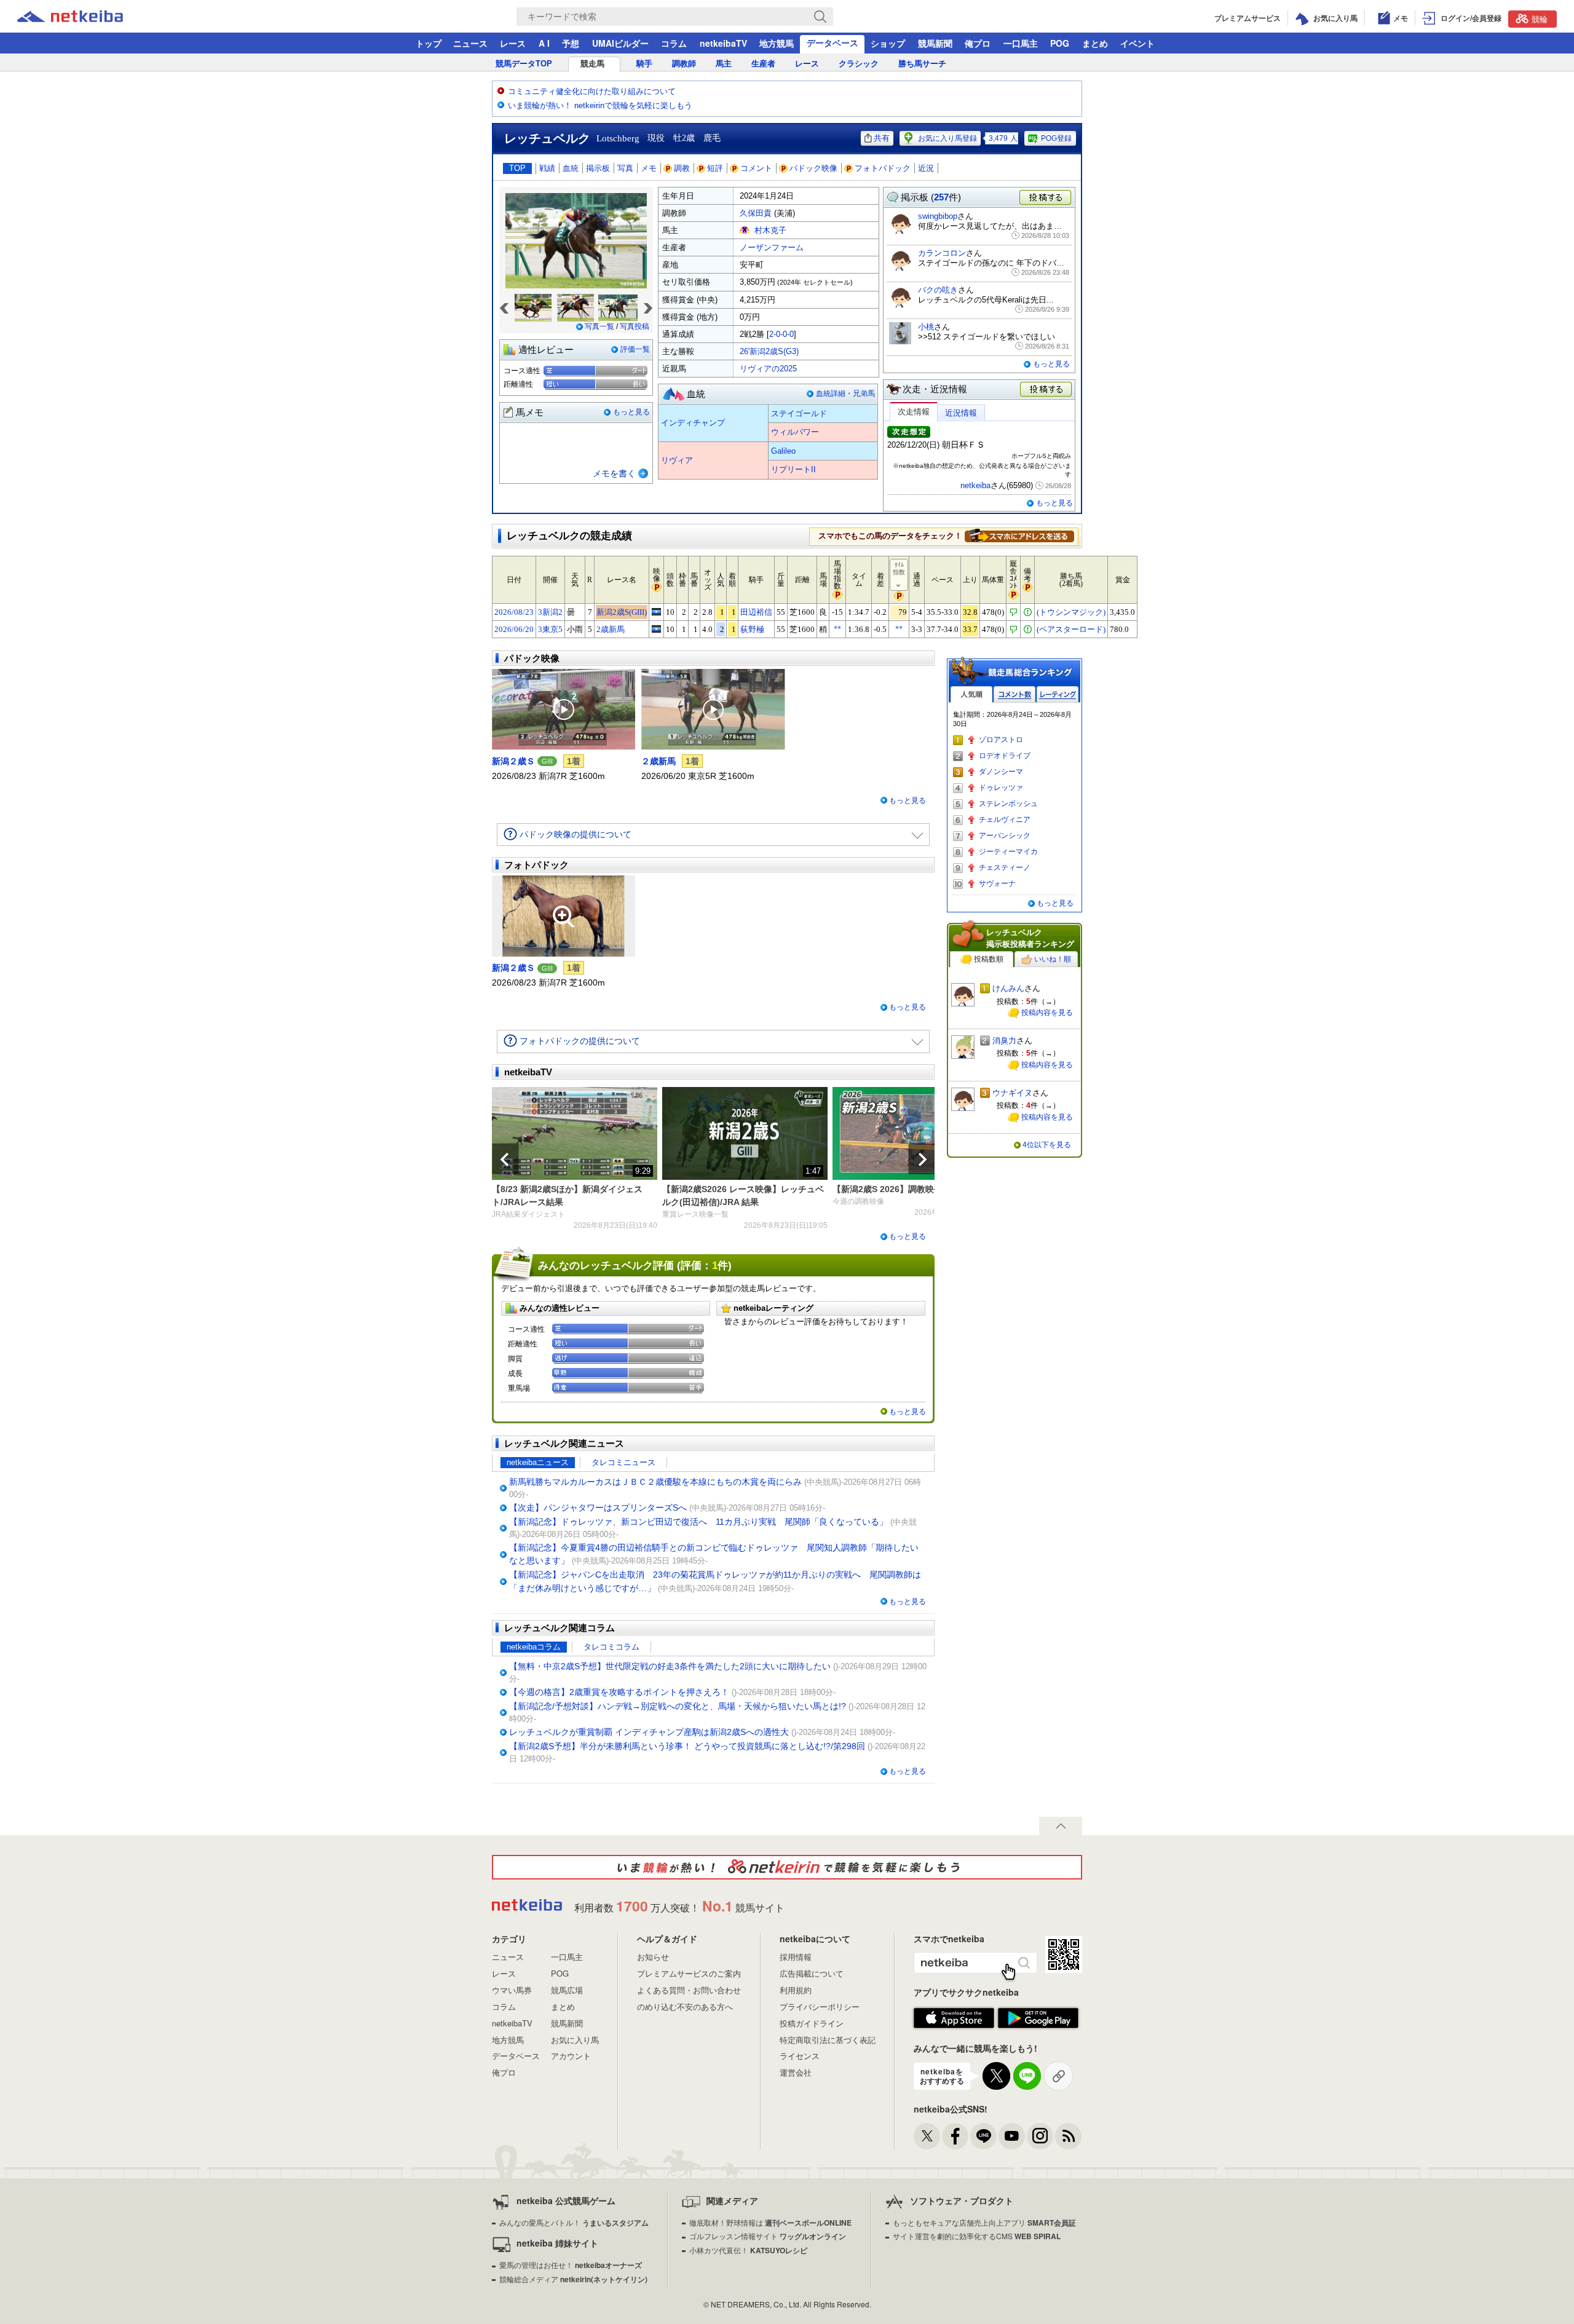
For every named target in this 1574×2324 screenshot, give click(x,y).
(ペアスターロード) (1071, 629)
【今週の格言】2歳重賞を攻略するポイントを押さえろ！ (619, 1692)
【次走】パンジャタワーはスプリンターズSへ (598, 1508)
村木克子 (770, 230)
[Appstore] (954, 2018)
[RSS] (1068, 2136)
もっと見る (631, 412)
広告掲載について (812, 1973)
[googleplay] (1038, 2018)
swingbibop (938, 216)
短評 (715, 168)
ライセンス (800, 2056)
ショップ (888, 43)
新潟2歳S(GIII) (622, 612)
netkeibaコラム (534, 1647)
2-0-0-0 (781, 334)
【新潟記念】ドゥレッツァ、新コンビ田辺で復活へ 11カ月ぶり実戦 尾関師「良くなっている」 (698, 1522)
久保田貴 (756, 213)
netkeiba (975, 485)
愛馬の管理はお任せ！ (571, 2265)
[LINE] (983, 2136)
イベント (1137, 43)
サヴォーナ (997, 883)
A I (544, 43)
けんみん (1008, 988)
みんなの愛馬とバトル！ (574, 2222)
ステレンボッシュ (1008, 804)
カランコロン (942, 253)
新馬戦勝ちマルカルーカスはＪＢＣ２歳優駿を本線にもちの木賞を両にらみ (655, 1482)
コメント (756, 168)
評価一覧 (635, 349)
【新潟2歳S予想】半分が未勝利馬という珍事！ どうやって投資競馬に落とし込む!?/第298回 (687, 1746)
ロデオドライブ (1005, 756)
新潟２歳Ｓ (513, 761)
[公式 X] (927, 2136)
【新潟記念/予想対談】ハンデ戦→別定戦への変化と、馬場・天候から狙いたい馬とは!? (678, 1706)
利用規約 (796, 1990)
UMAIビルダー (620, 43)
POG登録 (1056, 138)
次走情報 (914, 412)
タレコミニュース (623, 1462)
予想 (571, 43)
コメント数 (1014, 694)
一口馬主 (1021, 43)
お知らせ (653, 1957)
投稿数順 (989, 959)
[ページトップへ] (1061, 1826)
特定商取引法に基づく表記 (828, 2040)
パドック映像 (813, 168)
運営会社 (796, 2072)
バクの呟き (938, 290)
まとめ (1095, 43)
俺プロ (978, 43)
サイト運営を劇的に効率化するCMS (977, 2236)
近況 (926, 168)
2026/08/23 (514, 612)
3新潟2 (550, 612)
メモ (649, 168)
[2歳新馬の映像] (656, 629)
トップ (429, 43)
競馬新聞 (935, 43)
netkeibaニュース (538, 1462)
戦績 (547, 168)
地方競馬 (777, 43)
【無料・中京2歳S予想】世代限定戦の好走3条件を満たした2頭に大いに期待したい (670, 1666)
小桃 (926, 327)
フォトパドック (883, 168)
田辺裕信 (756, 612)
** (837, 629)
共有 (882, 138)
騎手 (644, 64)
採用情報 (796, 1957)
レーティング (1058, 694)
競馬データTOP (524, 64)
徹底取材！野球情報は (770, 2222)
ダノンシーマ (1001, 772)
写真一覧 (599, 326)
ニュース (470, 43)
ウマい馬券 (512, 1990)
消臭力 (1004, 1041)
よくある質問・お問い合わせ (689, 1990)
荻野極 (752, 629)
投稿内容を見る (1047, 1013)
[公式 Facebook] (955, 2136)
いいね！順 (1053, 959)
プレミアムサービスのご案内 (689, 1973)
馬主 (724, 64)
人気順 (971, 694)
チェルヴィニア (1005, 820)
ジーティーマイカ (1008, 852)
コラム (674, 43)
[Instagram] (1040, 2136)
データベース (832, 42)
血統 (571, 168)
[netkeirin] (787, 1867)
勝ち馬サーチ (922, 64)
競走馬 (592, 64)
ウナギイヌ (1012, 1093)
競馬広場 (567, 1990)
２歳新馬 (658, 761)
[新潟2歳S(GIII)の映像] (656, 612)
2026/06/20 (514, 629)
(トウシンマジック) (1071, 612)
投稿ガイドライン (812, 2023)
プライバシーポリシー (820, 2006)
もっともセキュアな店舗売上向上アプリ (984, 2222)
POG (1060, 43)
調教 (682, 168)
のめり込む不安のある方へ (685, 2006)
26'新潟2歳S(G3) (769, 351)
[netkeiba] (85, 17)
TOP (517, 168)
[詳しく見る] (1019, 536)
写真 (625, 168)
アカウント (571, 2056)
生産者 (763, 64)
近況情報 (961, 413)
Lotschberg (618, 138)
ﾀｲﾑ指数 (899, 568)
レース (513, 43)
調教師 (684, 64)
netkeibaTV (723, 43)
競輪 (1540, 19)
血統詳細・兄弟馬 (845, 393)
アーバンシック (1005, 836)
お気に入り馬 (575, 2040)
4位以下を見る (1047, 1145)
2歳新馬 (611, 629)
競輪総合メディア (573, 2279)
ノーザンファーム (772, 247)
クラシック (859, 64)
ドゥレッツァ (1001, 788)
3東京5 (550, 629)
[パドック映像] (564, 709)
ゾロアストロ (1001, 740)
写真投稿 (635, 326)
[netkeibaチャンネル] (1012, 2136)
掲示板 (598, 168)
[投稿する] (1046, 390)
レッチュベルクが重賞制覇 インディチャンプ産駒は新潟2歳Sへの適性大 (649, 1732)
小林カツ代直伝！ (748, 2250)
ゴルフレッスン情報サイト (768, 2236)
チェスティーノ (1005, 868)
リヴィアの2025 (768, 369)
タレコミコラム (611, 1647)
